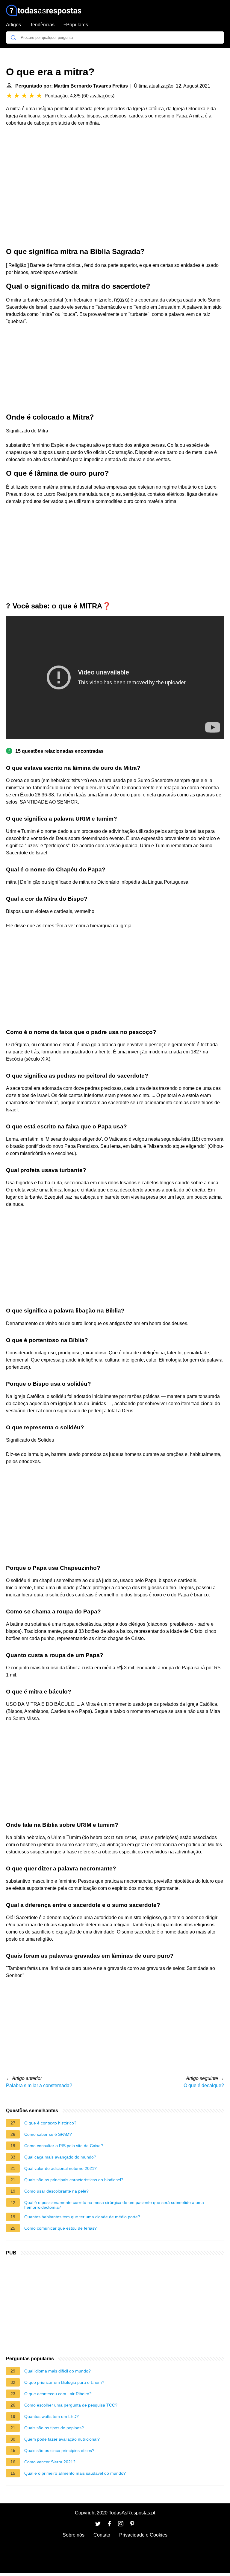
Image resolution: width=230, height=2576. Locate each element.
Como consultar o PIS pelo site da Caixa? (64, 2146)
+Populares (76, 25)
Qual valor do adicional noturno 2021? (60, 2168)
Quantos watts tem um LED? (52, 2416)
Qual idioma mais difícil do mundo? (57, 2371)
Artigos (13, 25)
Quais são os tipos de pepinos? (54, 2428)
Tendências (42, 25)
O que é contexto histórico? (50, 2123)
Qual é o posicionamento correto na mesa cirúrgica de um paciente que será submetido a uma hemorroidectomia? (114, 2205)
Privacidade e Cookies (143, 2535)
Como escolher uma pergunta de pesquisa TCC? (71, 2405)
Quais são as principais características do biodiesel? (74, 2180)
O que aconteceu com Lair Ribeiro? (58, 2394)
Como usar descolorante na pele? (56, 2191)
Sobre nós (74, 2535)
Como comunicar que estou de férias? (60, 2228)
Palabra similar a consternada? (39, 2085)
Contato (102, 2535)
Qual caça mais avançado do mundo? (60, 2157)
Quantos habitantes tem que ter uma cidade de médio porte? (82, 2217)
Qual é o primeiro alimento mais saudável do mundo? (75, 2473)
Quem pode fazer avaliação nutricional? (62, 2439)
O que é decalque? (204, 2085)
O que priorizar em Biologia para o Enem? (64, 2382)
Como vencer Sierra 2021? (50, 2462)
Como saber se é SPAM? (48, 2134)
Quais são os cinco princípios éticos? (59, 2450)
